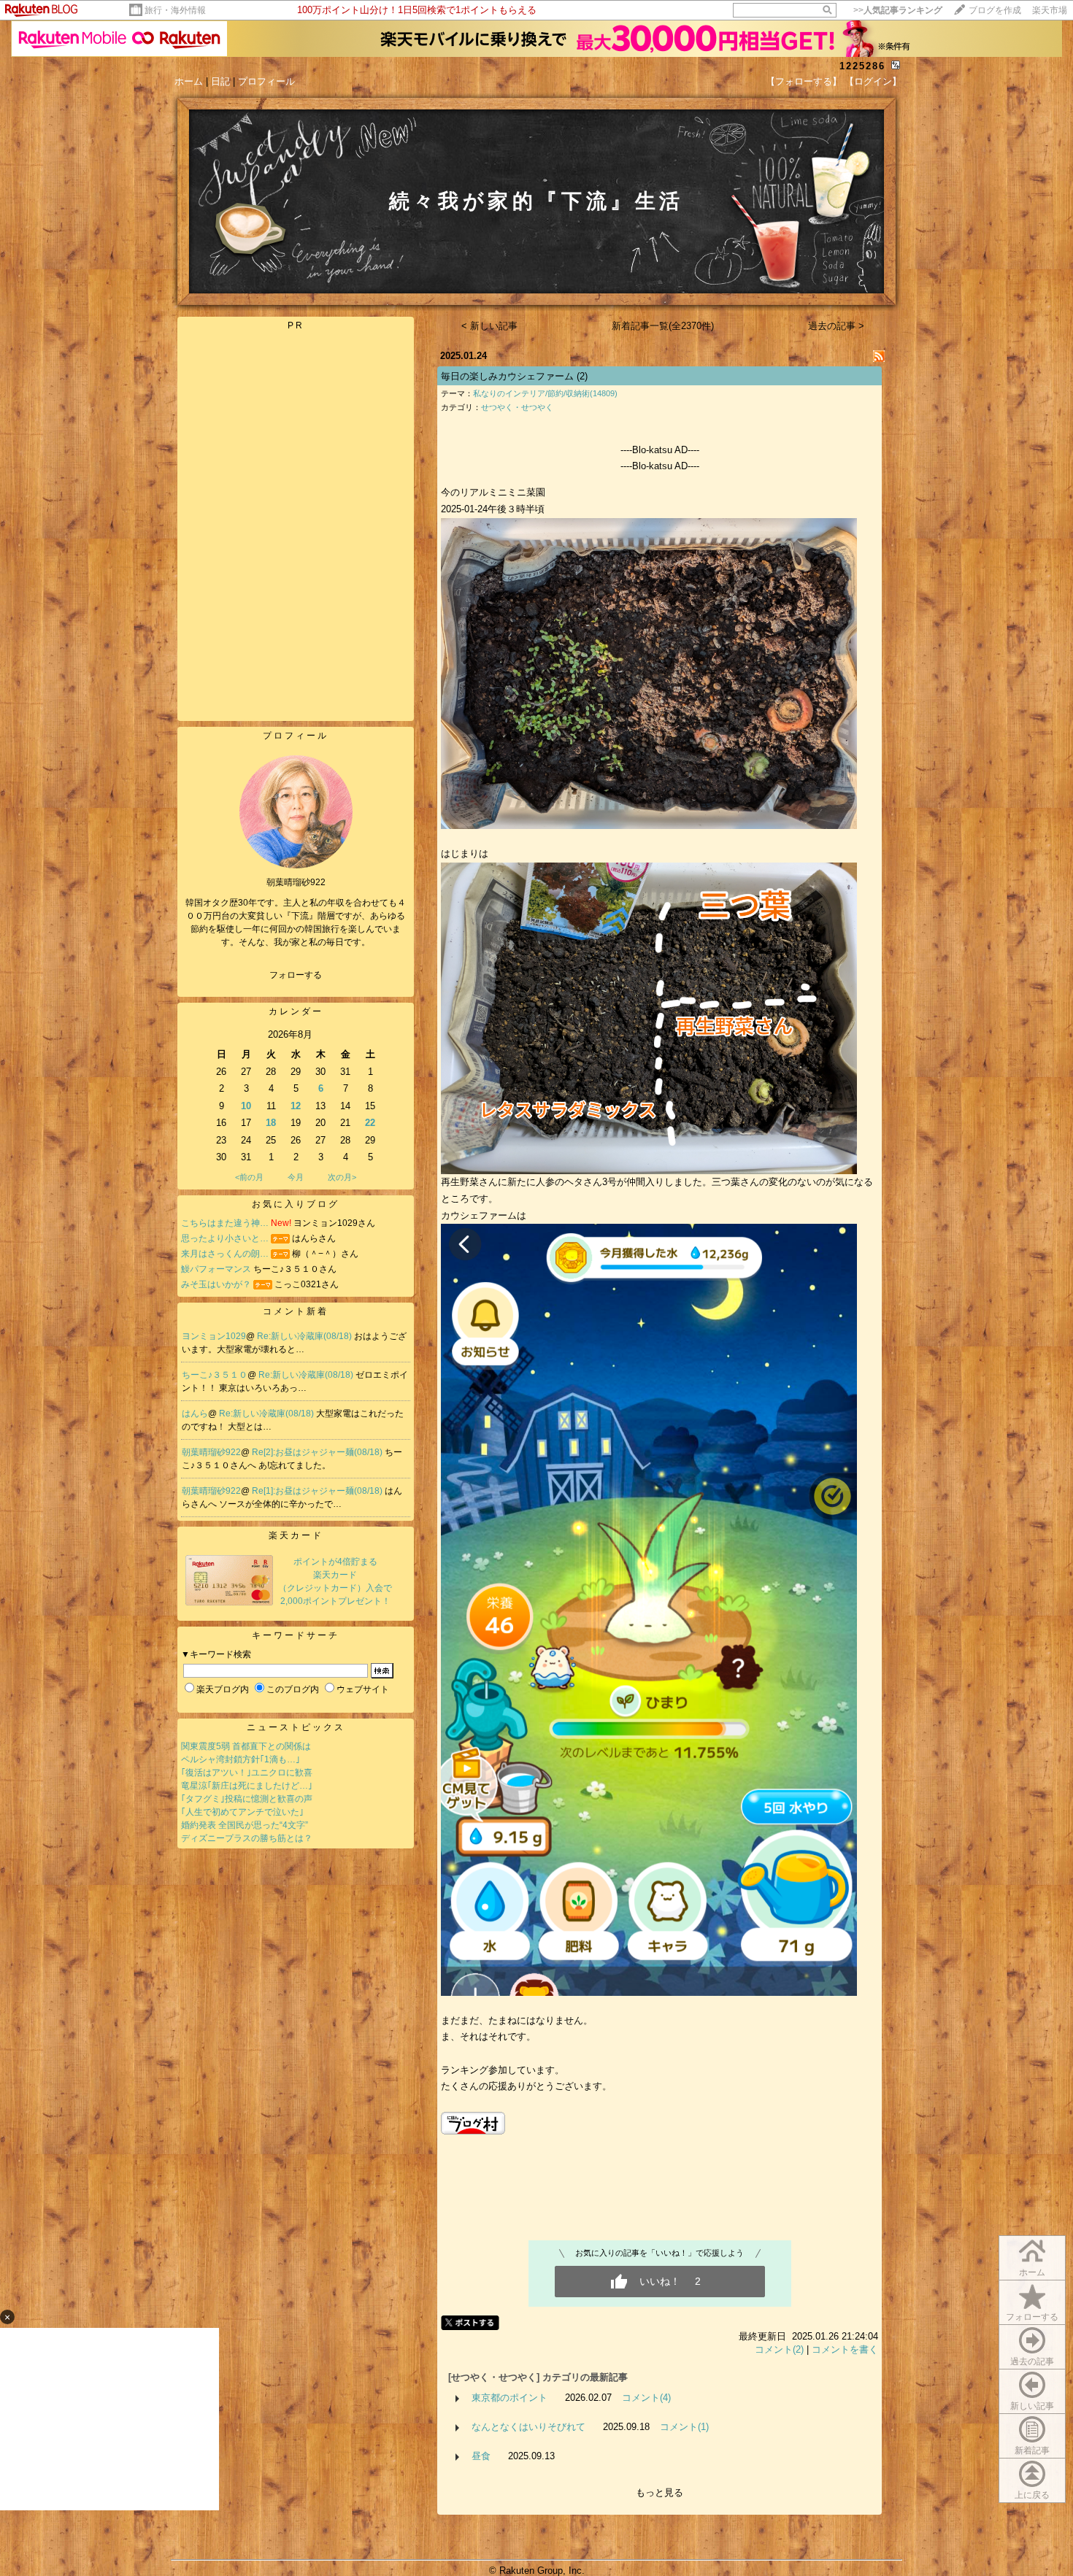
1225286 (862, 66)
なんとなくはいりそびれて (528, 2427)
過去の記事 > (836, 326)
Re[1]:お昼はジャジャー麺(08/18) (318, 1491)
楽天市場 (1050, 10)
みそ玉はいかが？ (216, 1284)
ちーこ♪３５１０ (215, 1375)
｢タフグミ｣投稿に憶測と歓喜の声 (247, 1799)
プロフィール (266, 81)
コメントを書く (845, 2349)
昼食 (481, 2456)
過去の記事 (1032, 2361)
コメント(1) (684, 2427)
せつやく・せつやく (517, 407)
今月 (296, 1177)
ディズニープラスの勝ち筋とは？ (247, 1838)
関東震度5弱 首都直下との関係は (246, 1746)
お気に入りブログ (296, 1204)
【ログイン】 (873, 81)
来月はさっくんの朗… (225, 1254)
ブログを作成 (995, 10)
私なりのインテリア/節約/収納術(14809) (545, 393)
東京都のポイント (509, 2398)
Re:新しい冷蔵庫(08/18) (305, 1336)
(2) (582, 376)
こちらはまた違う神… (225, 1223)
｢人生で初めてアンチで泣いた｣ (242, 1812)
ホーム (189, 81)
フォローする (1032, 2317)
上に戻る (1032, 2495)
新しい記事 (1032, 2406)
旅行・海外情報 (175, 10)
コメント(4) (646, 2398)
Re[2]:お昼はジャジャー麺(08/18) (318, 1452)
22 (370, 1123)
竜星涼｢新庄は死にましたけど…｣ (247, 1786)
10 (246, 1106)
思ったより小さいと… (225, 1238)
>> (898, 10)
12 (296, 1106)
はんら (195, 1414)
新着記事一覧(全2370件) (663, 326)
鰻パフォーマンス (216, 1269)
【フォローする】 (804, 81)
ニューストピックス (296, 1727)
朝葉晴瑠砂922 (211, 1452)
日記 (220, 81)
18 (271, 1123)
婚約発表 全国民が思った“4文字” (245, 1825)
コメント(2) (779, 2349)
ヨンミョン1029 (214, 1336)
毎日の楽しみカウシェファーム (507, 376)
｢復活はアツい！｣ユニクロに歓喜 (247, 1773)
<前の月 (249, 1177)
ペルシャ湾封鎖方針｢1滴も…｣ (241, 1759)
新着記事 (1032, 2450)
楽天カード (296, 1535)
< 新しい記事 (489, 326)
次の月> (342, 1177)
